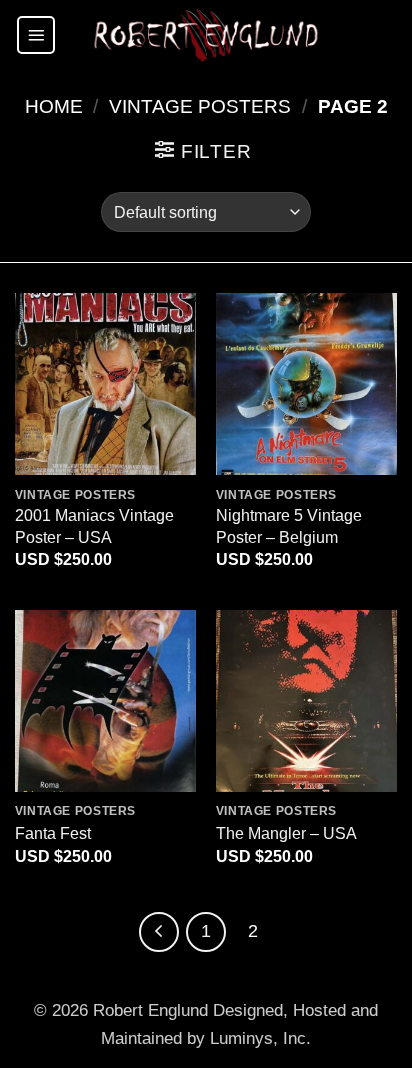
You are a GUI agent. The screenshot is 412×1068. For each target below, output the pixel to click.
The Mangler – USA (286, 833)
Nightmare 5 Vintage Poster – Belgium (289, 525)
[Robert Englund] (206, 35)
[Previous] (159, 932)
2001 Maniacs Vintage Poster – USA (94, 525)
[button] (36, 35)
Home (54, 106)
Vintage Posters (200, 106)
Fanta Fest (53, 833)
